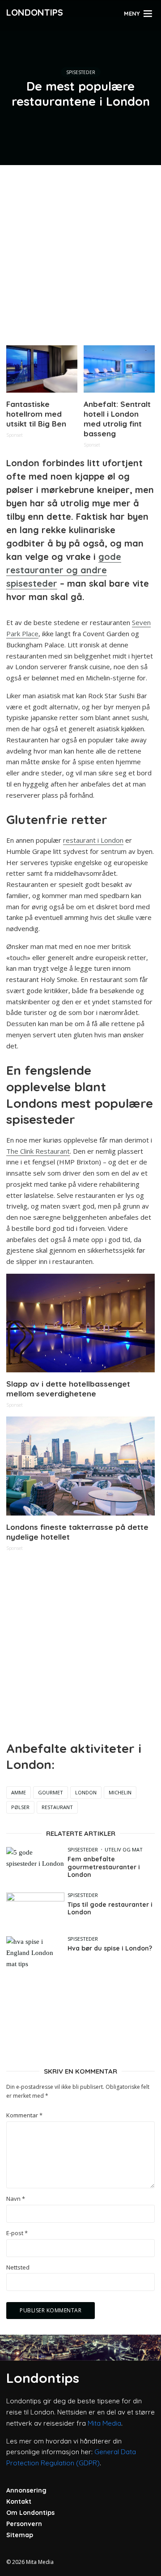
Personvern (24, 2524)
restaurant (57, 1807)
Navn (16, 2199)
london (86, 1792)
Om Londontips (30, 2513)
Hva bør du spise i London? (110, 1949)
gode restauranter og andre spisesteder (64, 570)
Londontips (35, 12)
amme (19, 1792)
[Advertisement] (80, 252)
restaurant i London (93, 840)
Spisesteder (81, 72)
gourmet (51, 1792)
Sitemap (20, 2535)
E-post (17, 2233)
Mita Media (104, 2423)
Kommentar (24, 2115)
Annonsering (26, 2490)
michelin (120, 1792)
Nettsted (18, 2267)
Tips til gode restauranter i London (110, 1909)
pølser (20, 1807)
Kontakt (19, 2501)
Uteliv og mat (124, 1849)
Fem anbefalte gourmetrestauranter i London (104, 1867)
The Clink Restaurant (38, 1151)
